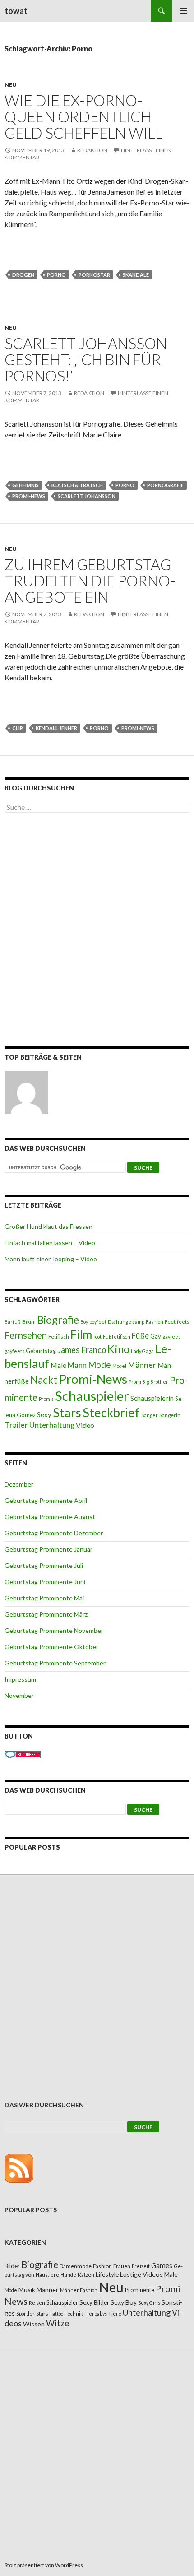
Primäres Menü (183, 11)
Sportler (25, 2313)
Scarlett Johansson (87, 496)
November (19, 1695)
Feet (170, 1322)
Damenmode (76, 2266)
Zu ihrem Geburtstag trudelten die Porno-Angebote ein (90, 581)
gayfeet (171, 1337)
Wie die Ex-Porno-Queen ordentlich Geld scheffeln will (83, 116)
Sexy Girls (149, 2303)
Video (85, 1425)
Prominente (140, 2290)
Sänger (150, 1415)
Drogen (23, 275)
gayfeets (14, 1351)
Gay (156, 1336)
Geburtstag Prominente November (54, 1630)
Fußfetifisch (117, 1337)
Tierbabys (96, 2313)
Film (81, 1334)
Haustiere (47, 2275)
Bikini (29, 1322)
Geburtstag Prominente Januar (48, 1549)
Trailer (16, 1425)
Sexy (44, 1414)
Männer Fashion (79, 2290)
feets (183, 1322)
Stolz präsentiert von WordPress (44, 2565)
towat (16, 11)
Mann (77, 1365)
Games (162, 2265)
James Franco (82, 1350)
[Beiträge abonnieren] (19, 2167)
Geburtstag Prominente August (50, 1517)
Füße (140, 1336)
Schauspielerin (152, 1398)
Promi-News (29, 496)
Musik (27, 2290)
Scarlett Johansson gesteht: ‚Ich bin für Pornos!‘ (86, 359)
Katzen (86, 2275)
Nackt (44, 1380)
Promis (46, 1399)
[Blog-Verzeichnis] (23, 1754)
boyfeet (98, 1322)
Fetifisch (59, 1337)
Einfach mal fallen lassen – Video (50, 1243)
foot (97, 1337)
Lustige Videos (141, 2274)
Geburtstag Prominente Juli (44, 1565)
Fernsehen (26, 1335)
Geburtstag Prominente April (46, 1500)
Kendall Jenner (56, 728)
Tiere (115, 2313)
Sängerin (170, 1415)
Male (58, 1365)
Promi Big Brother (148, 1382)
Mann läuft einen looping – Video (51, 1259)
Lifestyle (107, 2274)
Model (119, 1366)
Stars (67, 1412)
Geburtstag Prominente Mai (44, 1598)
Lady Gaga (142, 1351)
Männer (142, 1365)
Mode (99, 1365)
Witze (58, 2323)
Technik (74, 2313)
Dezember (19, 1484)
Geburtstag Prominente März (46, 1614)
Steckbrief (111, 1412)
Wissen (34, 2324)
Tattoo (56, 2313)
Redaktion (92, 150)
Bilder (12, 2266)
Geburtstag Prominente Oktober (51, 1647)
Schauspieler (92, 1396)
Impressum (20, 1679)
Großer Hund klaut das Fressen (48, 1226)
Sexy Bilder (94, 2302)
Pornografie (165, 485)
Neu (11, 85)
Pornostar (94, 275)
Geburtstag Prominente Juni (45, 1582)
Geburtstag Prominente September (55, 1663)
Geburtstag (41, 1351)
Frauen (122, 2266)
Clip (18, 728)
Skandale (136, 275)
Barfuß (13, 1322)
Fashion (155, 1322)
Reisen (37, 2303)
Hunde (68, 2275)
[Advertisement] (97, 931)
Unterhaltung (52, 1425)
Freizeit (141, 2266)
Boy (84, 1322)
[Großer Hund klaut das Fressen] (26, 1093)
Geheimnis (25, 485)
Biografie (58, 1320)
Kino (118, 1349)
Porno (56, 275)
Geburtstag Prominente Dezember (54, 1533)
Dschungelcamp (126, 1322)
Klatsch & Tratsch (77, 485)
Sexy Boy (124, 2302)
